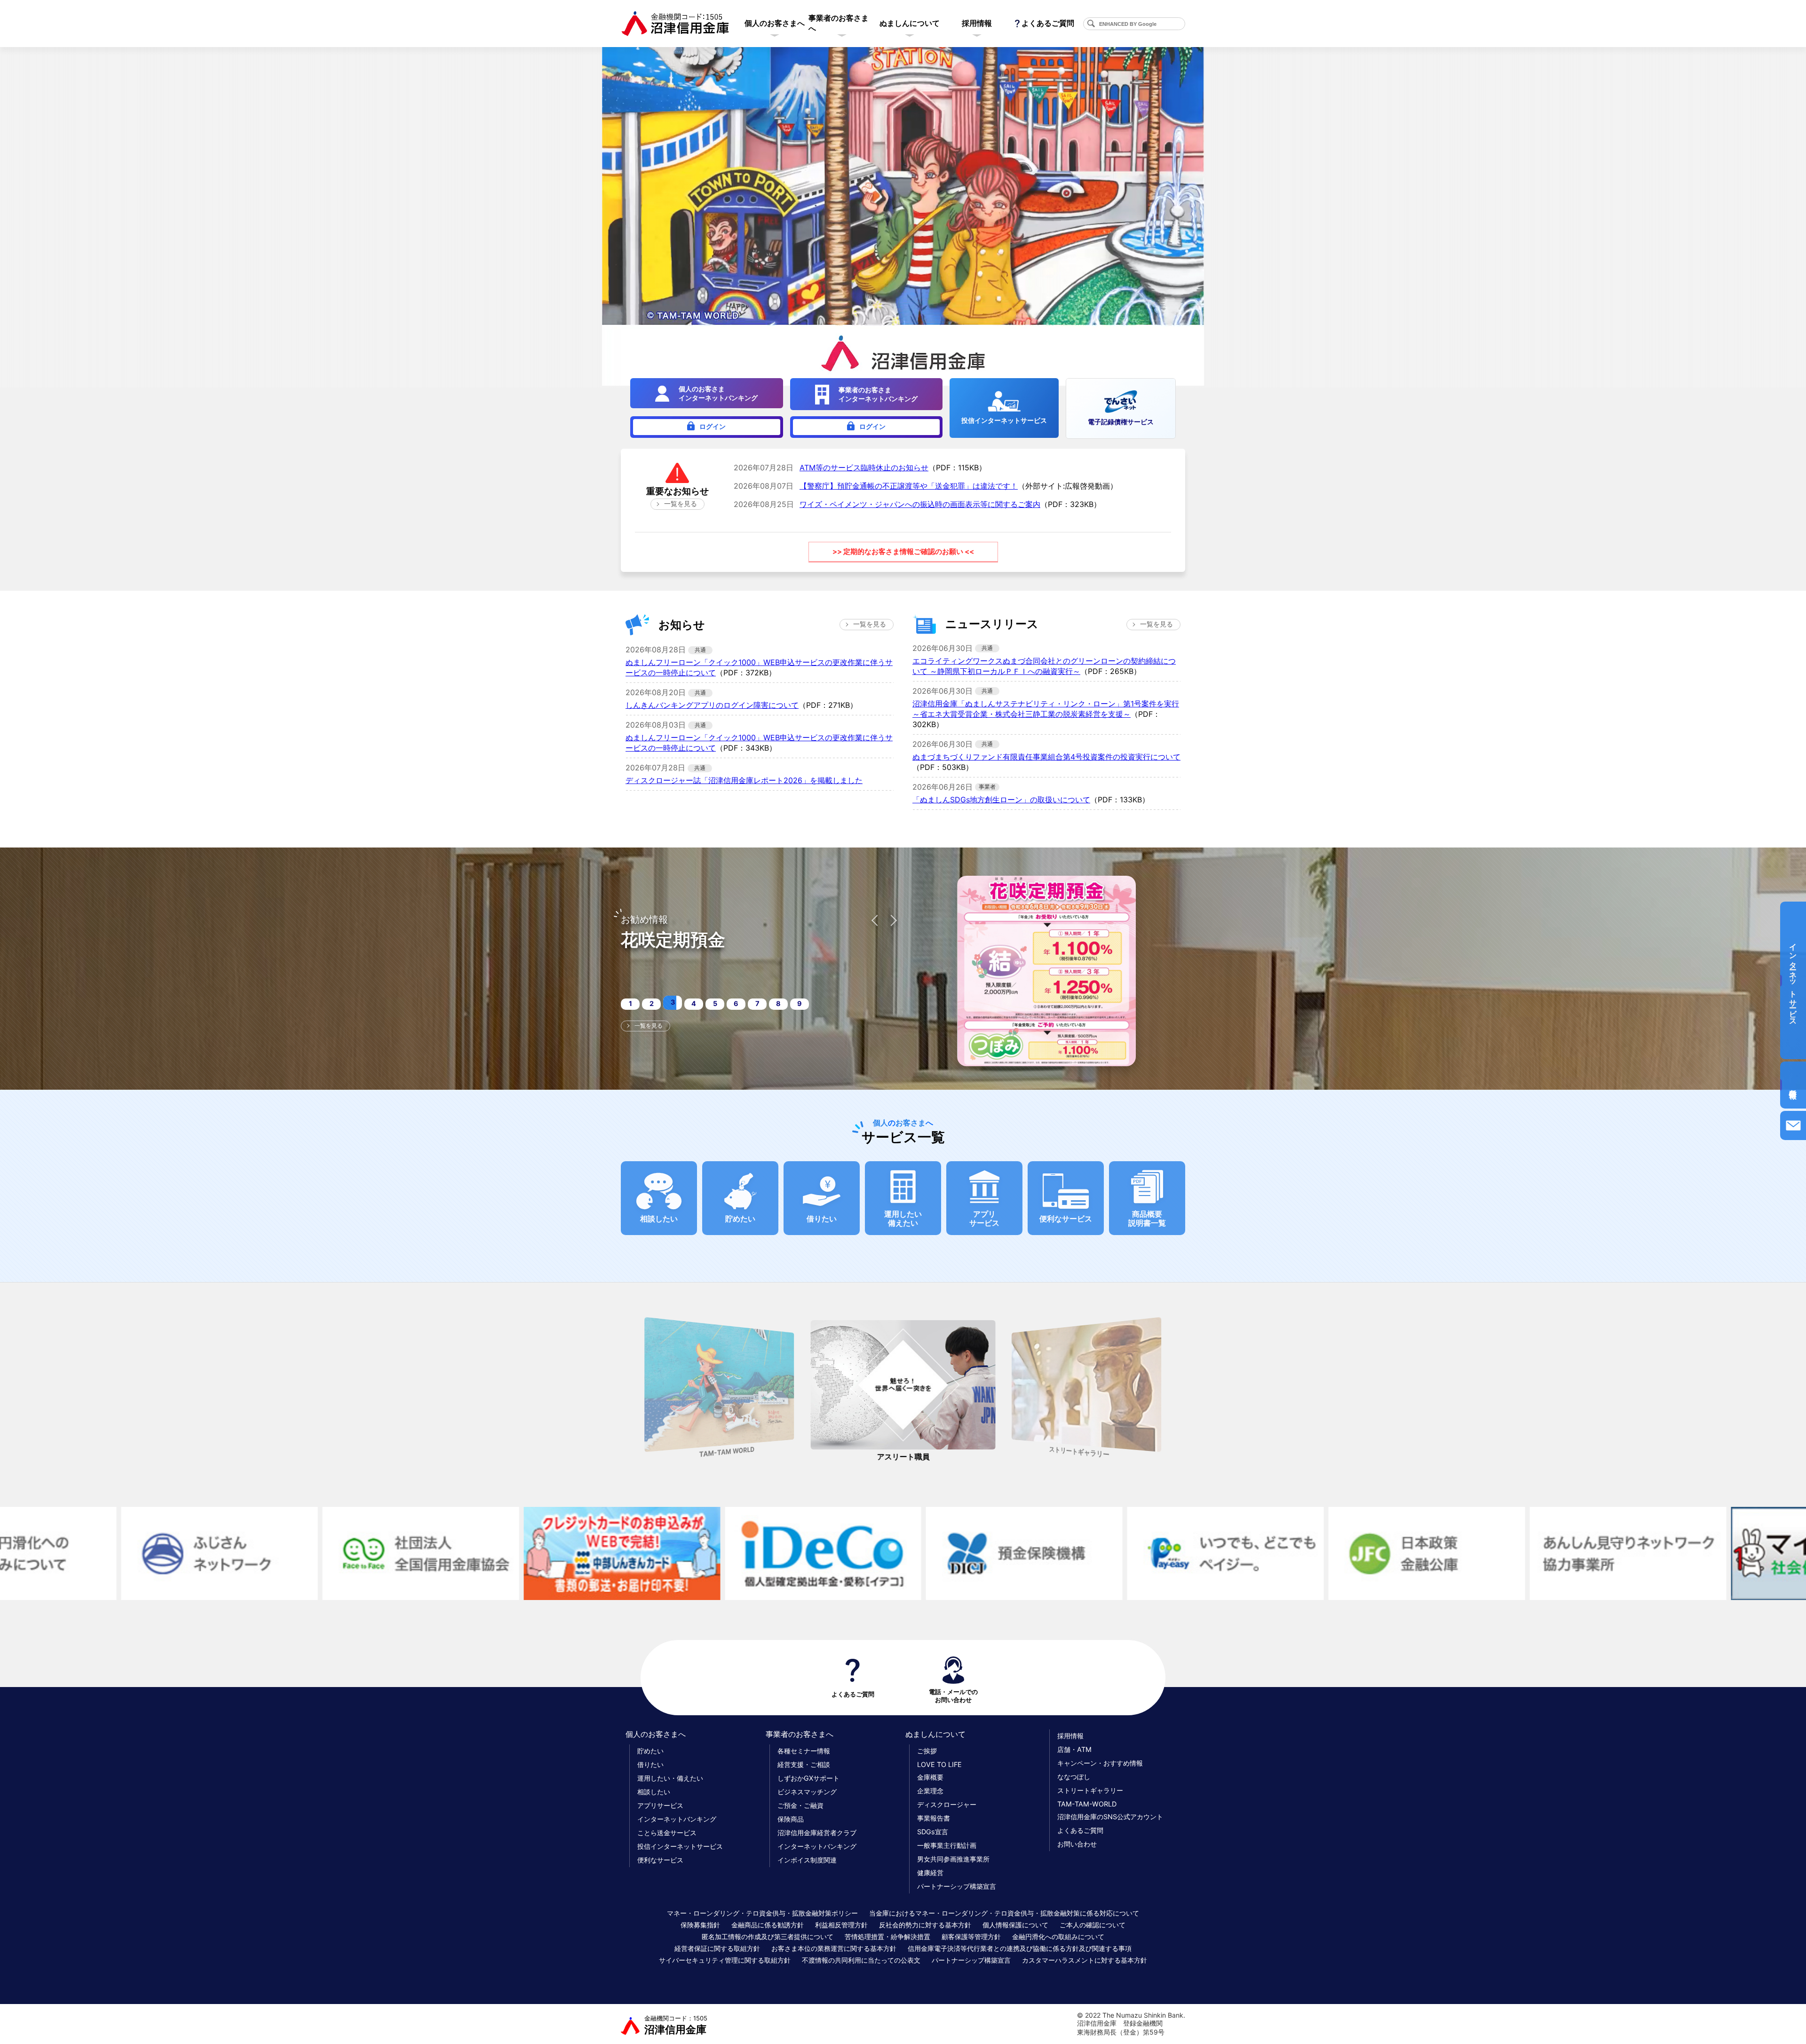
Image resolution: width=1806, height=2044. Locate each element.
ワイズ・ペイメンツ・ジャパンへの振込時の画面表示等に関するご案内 (920, 504)
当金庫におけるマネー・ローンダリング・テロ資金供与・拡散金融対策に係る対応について (1004, 1913)
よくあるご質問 (1048, 23)
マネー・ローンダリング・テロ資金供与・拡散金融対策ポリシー (762, 1913)
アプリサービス (660, 1805)
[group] (719, 1392)
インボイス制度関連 (807, 1860)
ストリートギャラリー (1090, 1790)
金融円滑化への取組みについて (1058, 1937)
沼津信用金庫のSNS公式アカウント (1110, 1817)
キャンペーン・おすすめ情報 (1100, 1763)
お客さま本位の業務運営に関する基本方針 (834, 1948)
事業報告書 (934, 1818)
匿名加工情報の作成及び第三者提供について (768, 1937)
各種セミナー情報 (804, 1751)
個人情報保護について (1015, 1925)
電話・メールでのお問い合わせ (953, 1696)
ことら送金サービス (667, 1833)
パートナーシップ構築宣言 (957, 1886)
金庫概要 (930, 1777)
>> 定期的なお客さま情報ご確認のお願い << (903, 551)
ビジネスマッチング (807, 1792)
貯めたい (650, 1751)
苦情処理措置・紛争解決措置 (887, 1937)
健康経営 (930, 1873)
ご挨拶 (927, 1751)
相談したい (654, 1792)
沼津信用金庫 (676, 2025)
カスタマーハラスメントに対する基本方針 (1085, 1960)
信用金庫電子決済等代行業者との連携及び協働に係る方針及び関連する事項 (1020, 1948)
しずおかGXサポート (808, 1778)
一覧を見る (681, 504)
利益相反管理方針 (841, 1925)
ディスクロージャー (947, 1804)
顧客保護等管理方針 (971, 1937)
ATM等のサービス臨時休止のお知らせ (864, 467)
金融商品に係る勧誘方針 (768, 1925)
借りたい (650, 1764)
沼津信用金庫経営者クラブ (817, 1833)
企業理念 (930, 1791)
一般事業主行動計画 (947, 1845)
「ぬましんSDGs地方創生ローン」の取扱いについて (1001, 800)
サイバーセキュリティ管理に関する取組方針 (725, 1960)
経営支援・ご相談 (804, 1764)
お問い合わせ (1077, 1844)
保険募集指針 (700, 1925)
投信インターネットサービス (680, 1846)
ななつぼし (1074, 1777)
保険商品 (791, 1819)
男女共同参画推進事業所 (953, 1859)
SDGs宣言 (933, 1832)
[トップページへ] (675, 24)
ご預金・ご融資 (800, 1805)
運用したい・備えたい (670, 1778)
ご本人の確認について (1093, 1925)
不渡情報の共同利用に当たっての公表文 (861, 1960)
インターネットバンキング (677, 1819)
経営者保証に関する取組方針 (717, 1948)
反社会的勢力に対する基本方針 (925, 1925)
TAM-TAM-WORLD (1087, 1804)
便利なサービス (660, 1860)
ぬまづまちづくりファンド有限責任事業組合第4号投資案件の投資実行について (1046, 757)
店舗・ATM (1074, 1749)
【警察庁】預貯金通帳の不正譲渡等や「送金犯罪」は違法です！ (909, 486)
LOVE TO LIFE (939, 1764)
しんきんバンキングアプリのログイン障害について (712, 705)
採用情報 (1070, 1736)
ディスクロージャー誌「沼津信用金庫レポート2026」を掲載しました (744, 780)
